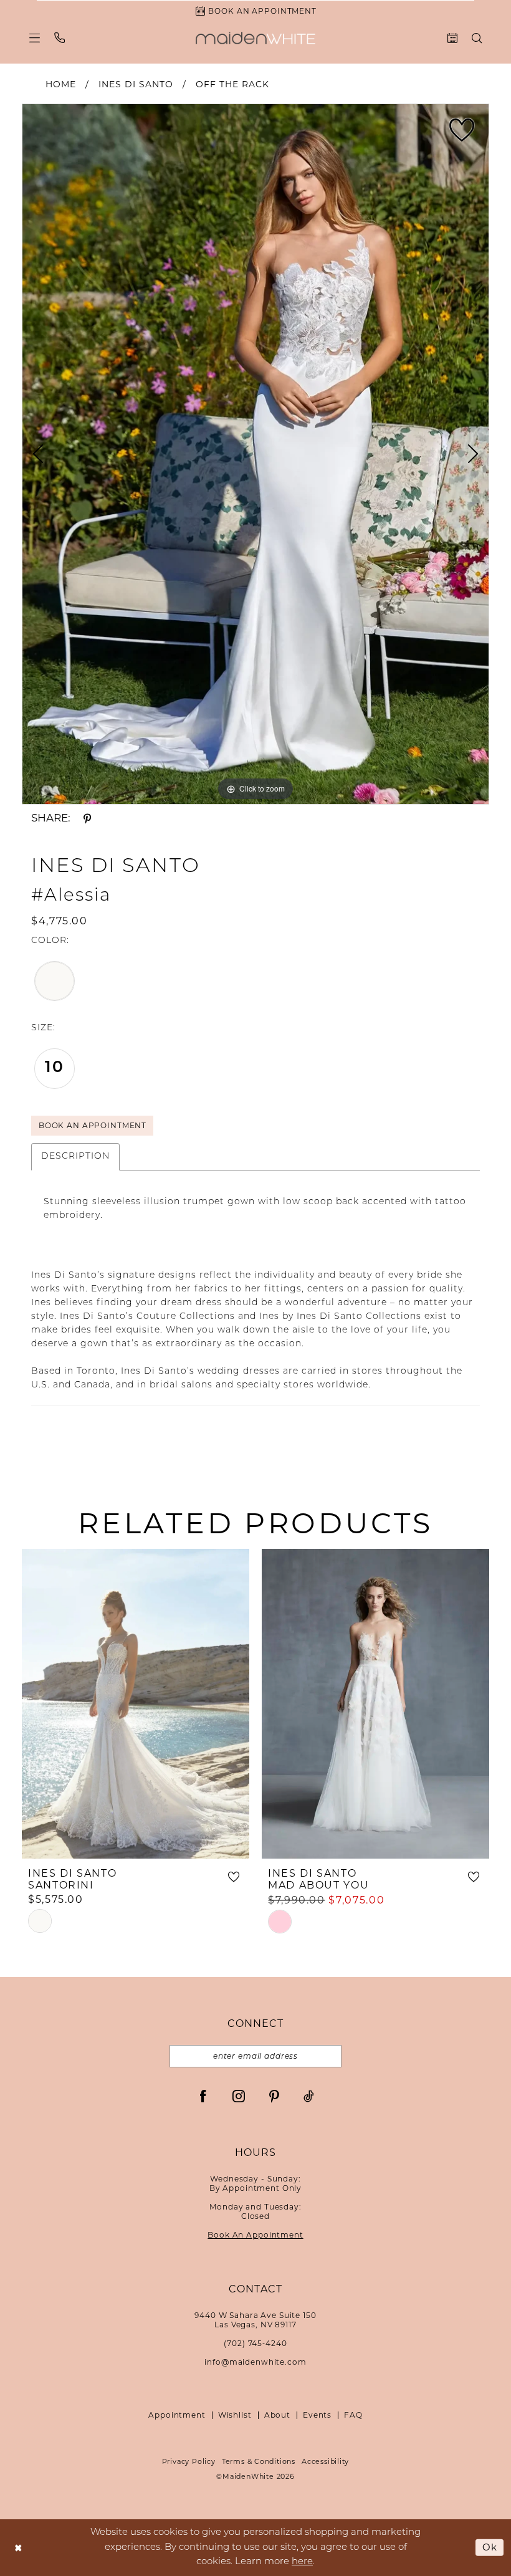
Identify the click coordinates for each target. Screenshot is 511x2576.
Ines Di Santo (136, 84)
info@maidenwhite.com (255, 2362)
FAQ (353, 2415)
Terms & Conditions (259, 2461)
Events (317, 2415)
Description (75, 1156)
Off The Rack (232, 84)
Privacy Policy (189, 2461)
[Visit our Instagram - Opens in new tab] (239, 2096)
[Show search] (477, 38)
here (302, 2562)
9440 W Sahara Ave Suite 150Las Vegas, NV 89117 (255, 2320)
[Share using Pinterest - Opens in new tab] (87, 818)
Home (61, 84)
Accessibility (325, 2461)
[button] (35, 38)
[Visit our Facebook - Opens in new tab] (203, 2096)
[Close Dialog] (18, 2548)
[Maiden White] (255, 38)
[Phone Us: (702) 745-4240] (60, 38)
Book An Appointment (93, 1125)
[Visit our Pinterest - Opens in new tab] (274, 2096)
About (277, 2415)
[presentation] (136, 1704)
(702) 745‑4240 (255, 2343)
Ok (490, 2547)
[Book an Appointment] (453, 38)
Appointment (177, 2415)
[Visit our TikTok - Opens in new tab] (309, 2096)
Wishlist (235, 2415)
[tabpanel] (255, 454)
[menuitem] (35, 38)
